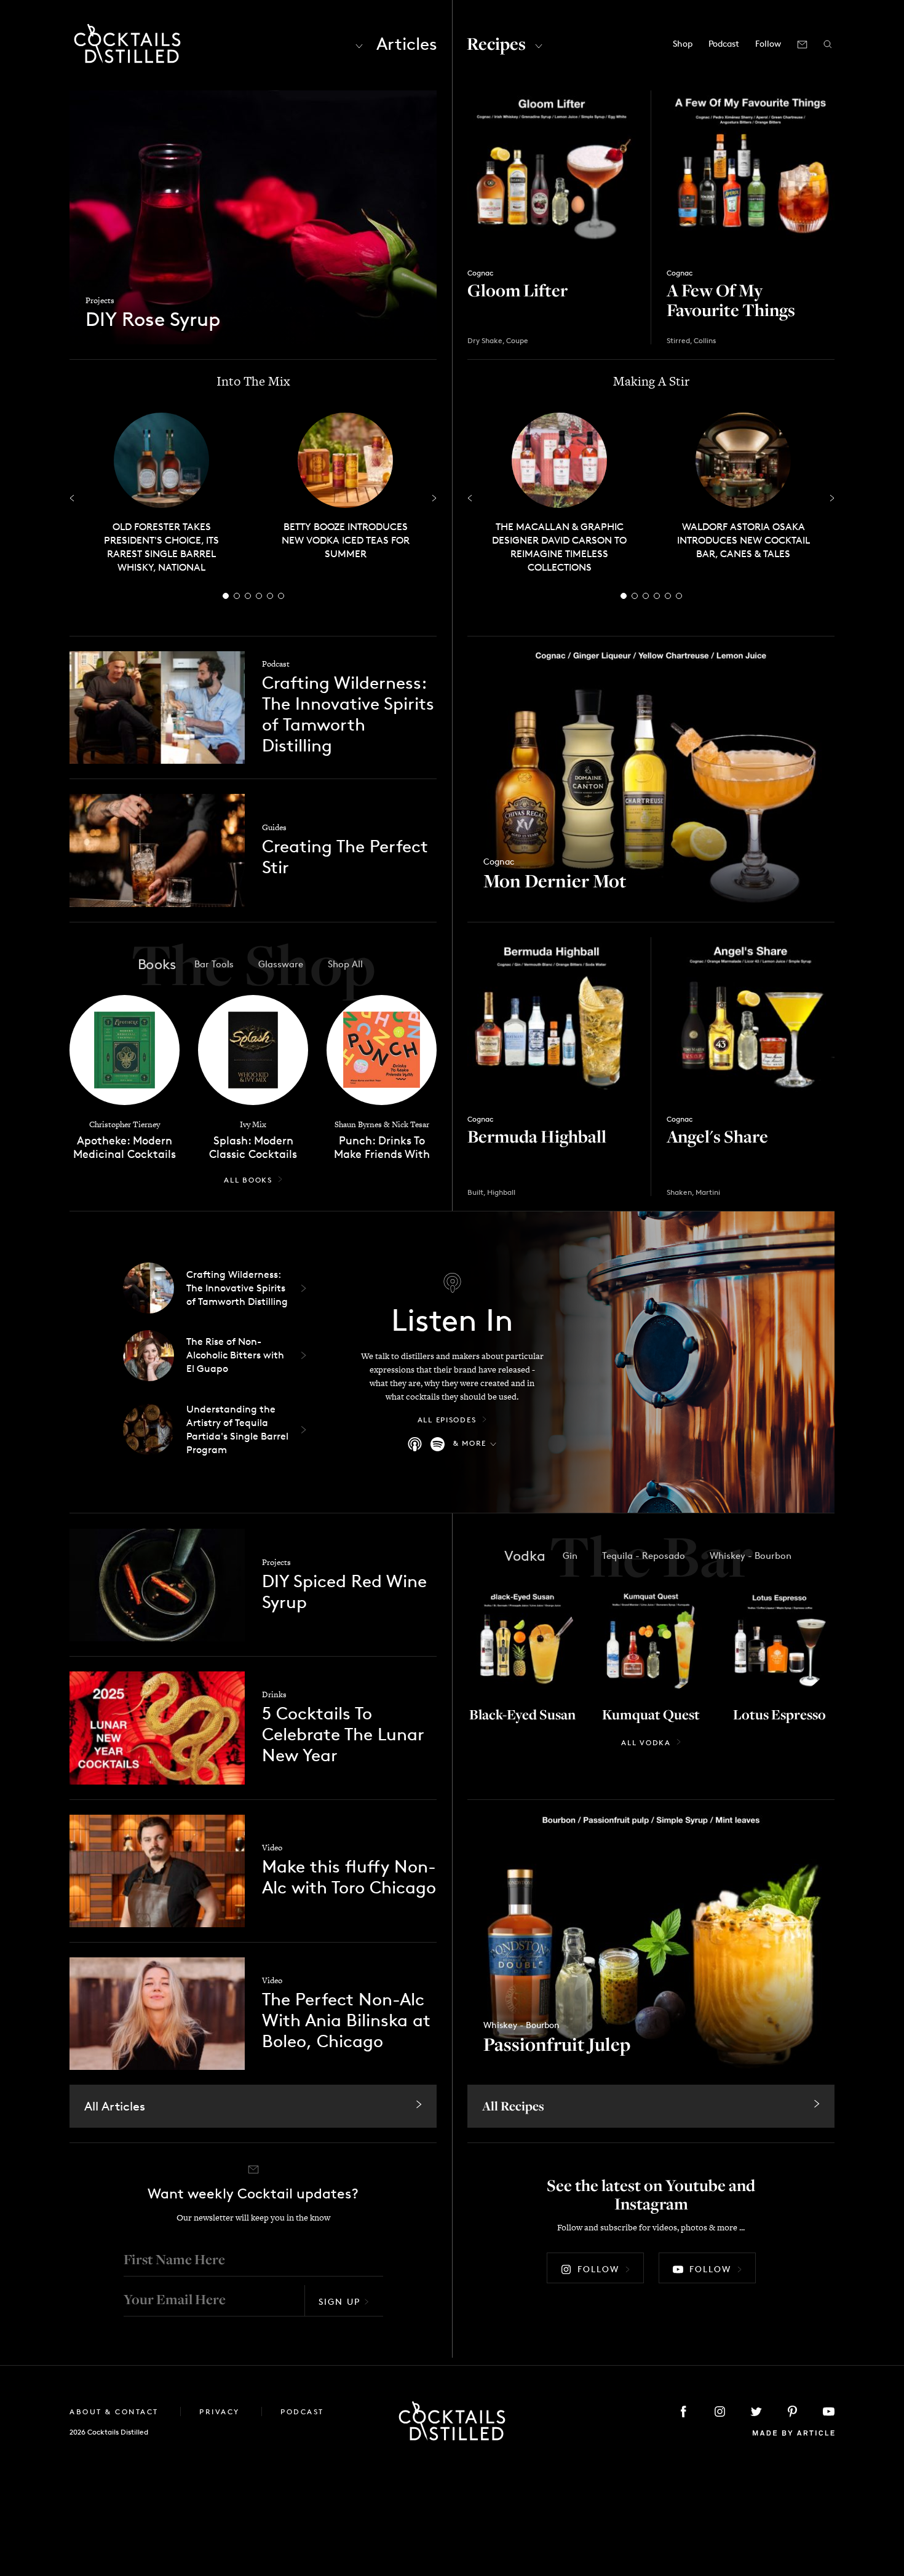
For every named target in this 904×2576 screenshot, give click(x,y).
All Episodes (447, 1420)
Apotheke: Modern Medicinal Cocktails (125, 1147)
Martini (708, 1192)
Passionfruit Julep (557, 2044)
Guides (274, 827)
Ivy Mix (253, 1124)
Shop (683, 43)
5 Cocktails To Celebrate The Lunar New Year (343, 1734)
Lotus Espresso (779, 1714)
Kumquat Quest (651, 1714)
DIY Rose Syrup (153, 320)
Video (272, 1848)
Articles (407, 44)
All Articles (115, 2106)
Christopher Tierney (125, 1124)
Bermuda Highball (537, 1136)
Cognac (480, 273)
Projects (100, 300)
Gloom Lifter (517, 290)
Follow (598, 2269)
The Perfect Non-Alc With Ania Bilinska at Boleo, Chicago (346, 2020)
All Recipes (513, 2106)
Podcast (724, 43)
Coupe (517, 340)
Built (475, 1192)
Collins (705, 340)
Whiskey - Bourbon (521, 2025)
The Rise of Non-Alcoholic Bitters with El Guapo (235, 1355)
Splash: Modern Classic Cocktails (253, 1147)
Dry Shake (485, 340)
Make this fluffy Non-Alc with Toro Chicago (349, 1877)
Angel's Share (717, 1136)
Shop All (345, 964)
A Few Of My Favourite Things (731, 300)
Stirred (678, 340)
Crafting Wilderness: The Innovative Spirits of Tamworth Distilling (348, 714)
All (248, 1180)
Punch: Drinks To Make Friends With (382, 1147)
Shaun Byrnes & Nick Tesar (382, 1124)
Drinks (274, 1694)
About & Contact (116, 2412)
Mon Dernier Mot (555, 881)
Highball (501, 1192)
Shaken (679, 1192)
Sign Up (339, 2301)
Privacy (221, 2412)
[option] (161, 493)
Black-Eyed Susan (522, 1714)
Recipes (496, 43)
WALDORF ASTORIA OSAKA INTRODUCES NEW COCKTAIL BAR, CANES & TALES (743, 540)
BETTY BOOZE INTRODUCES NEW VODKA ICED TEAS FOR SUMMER (346, 540)
